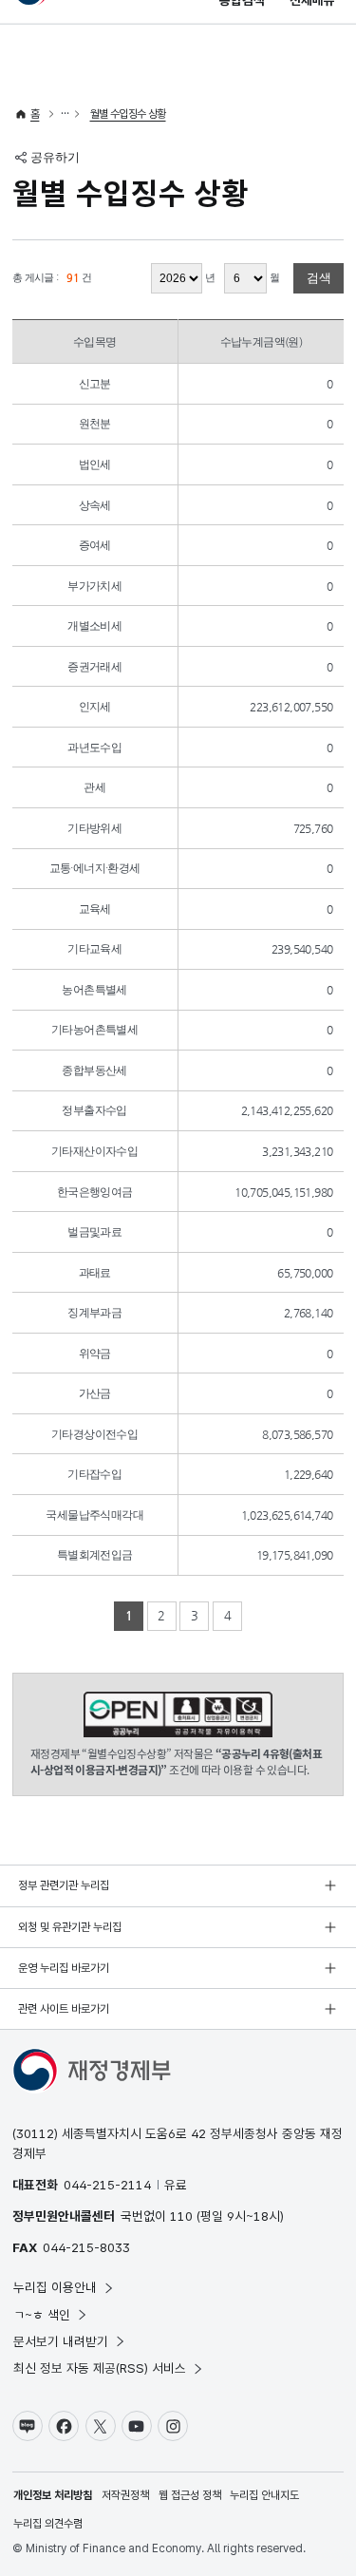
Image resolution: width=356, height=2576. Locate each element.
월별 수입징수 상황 (128, 114)
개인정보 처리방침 (53, 2495)
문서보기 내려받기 (61, 2341)
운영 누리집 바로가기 (64, 1968)
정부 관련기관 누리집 (64, 1885)
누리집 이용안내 (55, 2287)
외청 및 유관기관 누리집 (70, 1927)
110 (181, 2216)
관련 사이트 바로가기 (64, 2009)
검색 (319, 278)
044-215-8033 (86, 2247)
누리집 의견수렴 (48, 2524)
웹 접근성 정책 (190, 2495)
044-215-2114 (107, 2185)
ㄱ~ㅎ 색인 (42, 2315)
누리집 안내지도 (264, 2495)
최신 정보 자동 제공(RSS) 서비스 (100, 2368)
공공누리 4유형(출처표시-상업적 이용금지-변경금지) (178, 1715)
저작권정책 (125, 2495)
